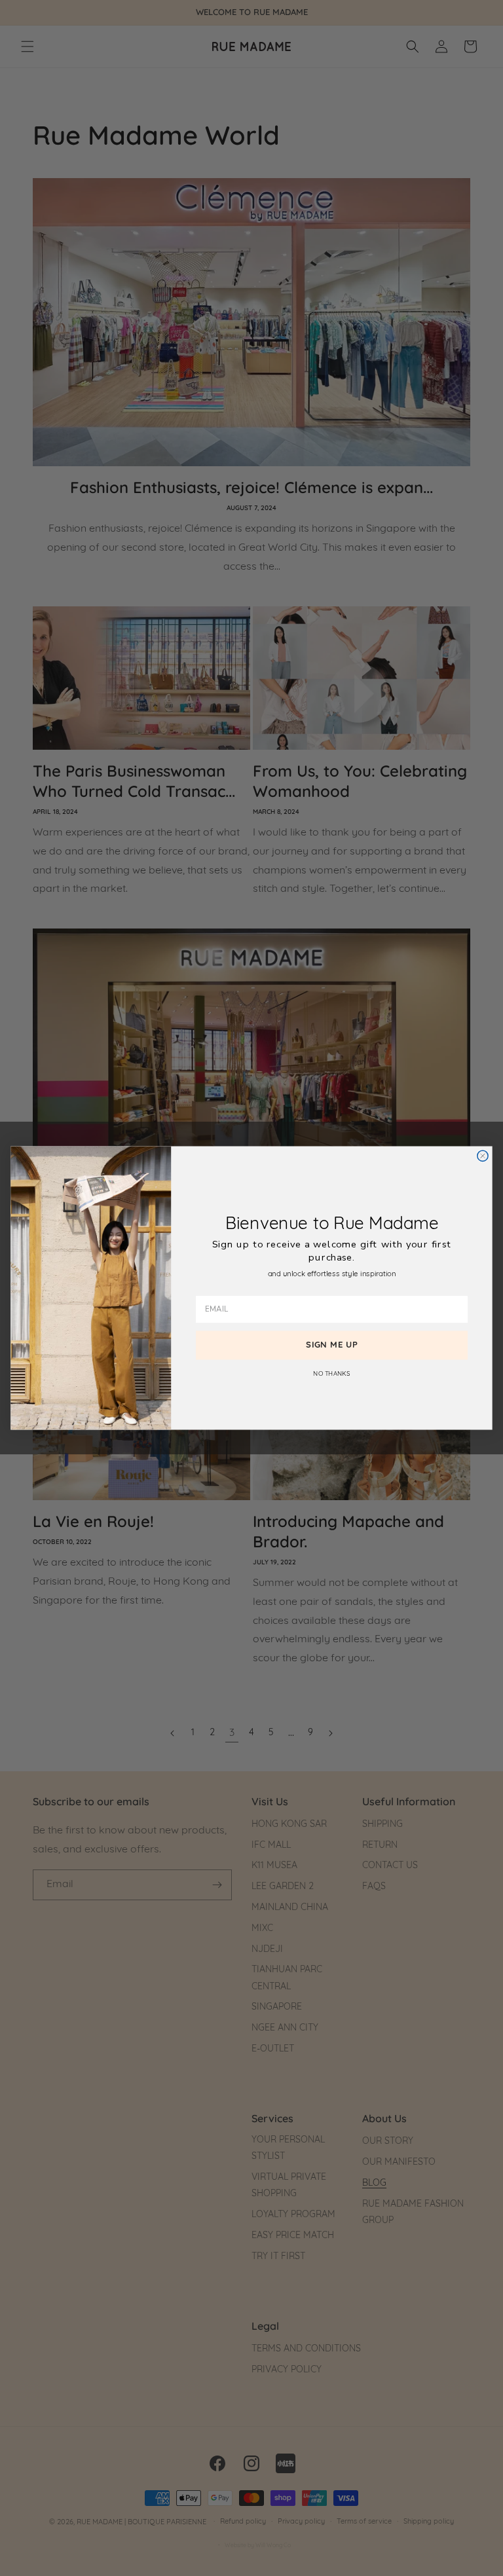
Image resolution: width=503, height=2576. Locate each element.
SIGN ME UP (332, 1345)
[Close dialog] (483, 1156)
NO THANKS (331, 1374)
